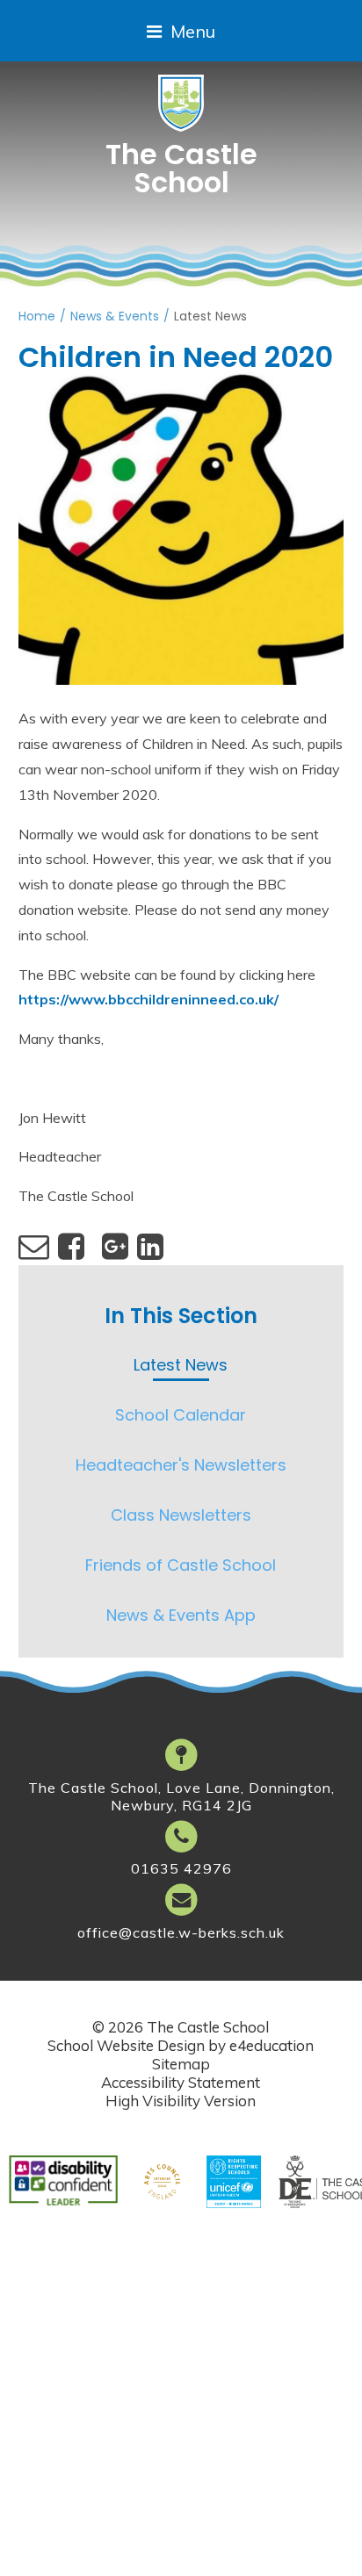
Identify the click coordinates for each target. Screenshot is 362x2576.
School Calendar (181, 1415)
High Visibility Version (181, 2101)
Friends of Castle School (181, 1565)
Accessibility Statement (181, 2082)
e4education (271, 2045)
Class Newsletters (181, 1515)
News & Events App (181, 1615)
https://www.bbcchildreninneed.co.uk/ (148, 999)
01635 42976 (181, 1868)
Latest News (210, 316)
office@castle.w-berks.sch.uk (181, 1932)
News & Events (115, 316)
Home (37, 316)
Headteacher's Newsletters (181, 1465)
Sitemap (181, 2064)
